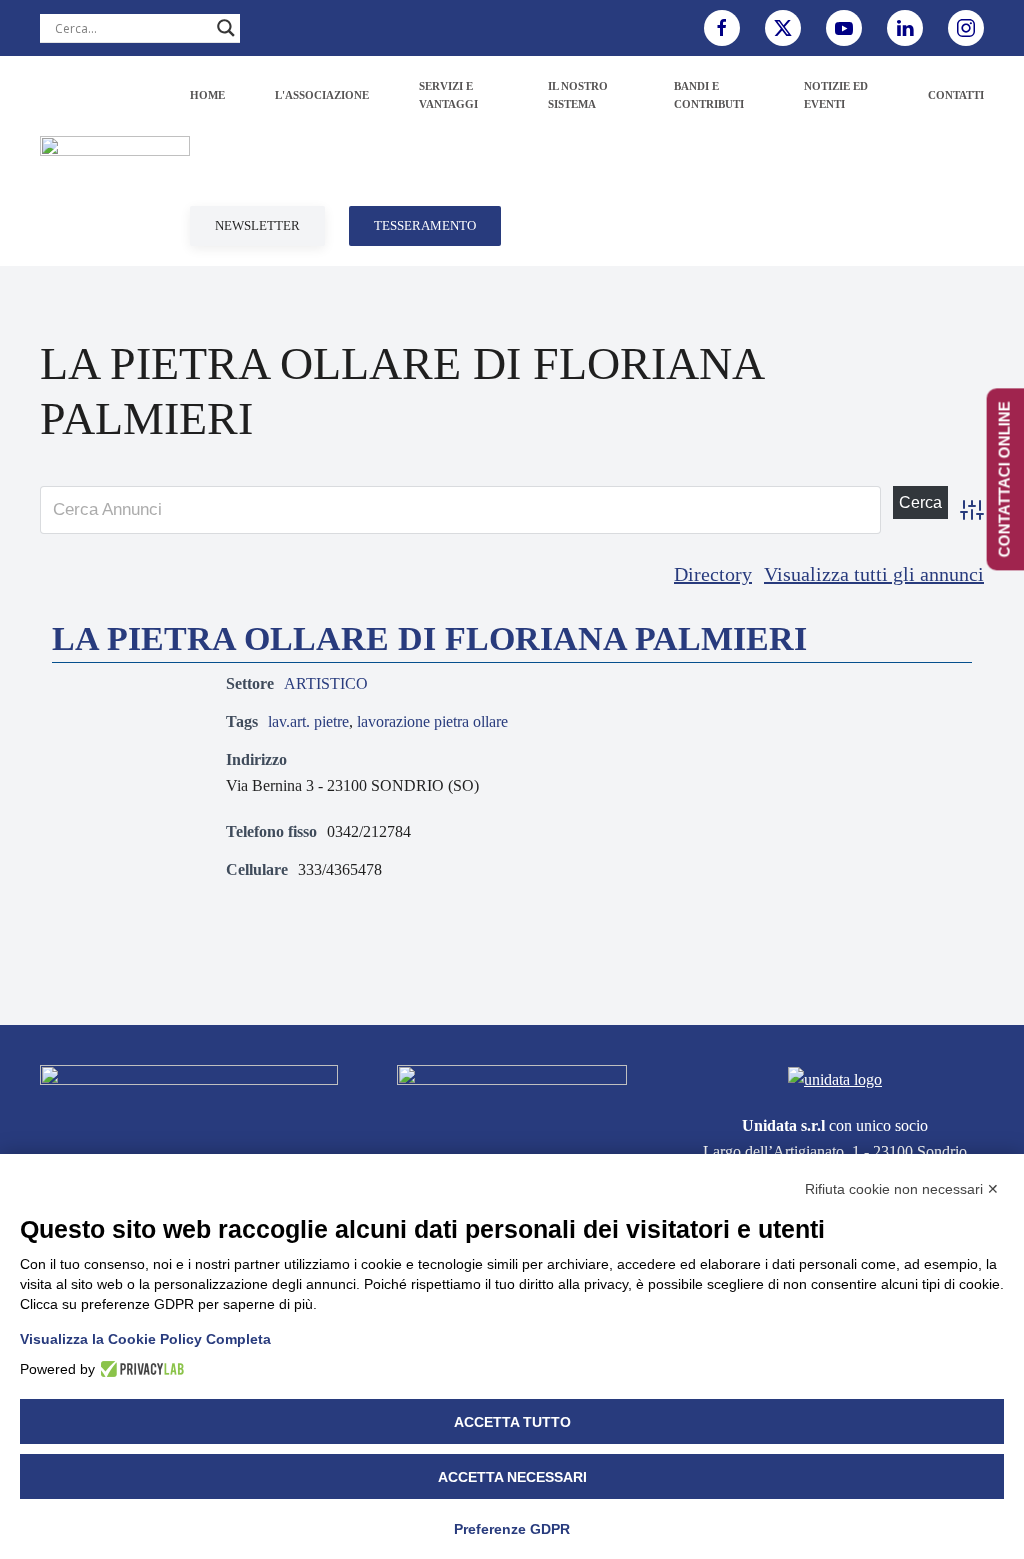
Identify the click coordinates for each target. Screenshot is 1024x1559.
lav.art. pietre (308, 721)
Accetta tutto (512, 1422)
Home (207, 95)
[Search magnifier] (226, 28)
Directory (713, 574)
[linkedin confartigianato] (905, 28)
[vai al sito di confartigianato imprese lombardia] (512, 1108)
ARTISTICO (326, 683)
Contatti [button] (956, 95)
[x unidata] (783, 28)
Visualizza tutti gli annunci (874, 574)
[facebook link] (722, 28)
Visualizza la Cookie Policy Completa (145, 1339)
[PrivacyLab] (139, 1369)
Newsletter (257, 225)
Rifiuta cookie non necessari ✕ (902, 1189)
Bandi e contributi (709, 95)
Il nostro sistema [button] (578, 95)
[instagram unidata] (966, 28)
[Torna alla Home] (115, 161)
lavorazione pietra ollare (432, 721)
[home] (189, 1113)
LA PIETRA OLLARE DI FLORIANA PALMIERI (429, 638)
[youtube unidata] (844, 28)
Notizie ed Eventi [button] (836, 95)
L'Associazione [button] (322, 95)
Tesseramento (425, 225)
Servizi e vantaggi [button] (448, 95)
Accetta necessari (512, 1477)
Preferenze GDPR (512, 1529)
